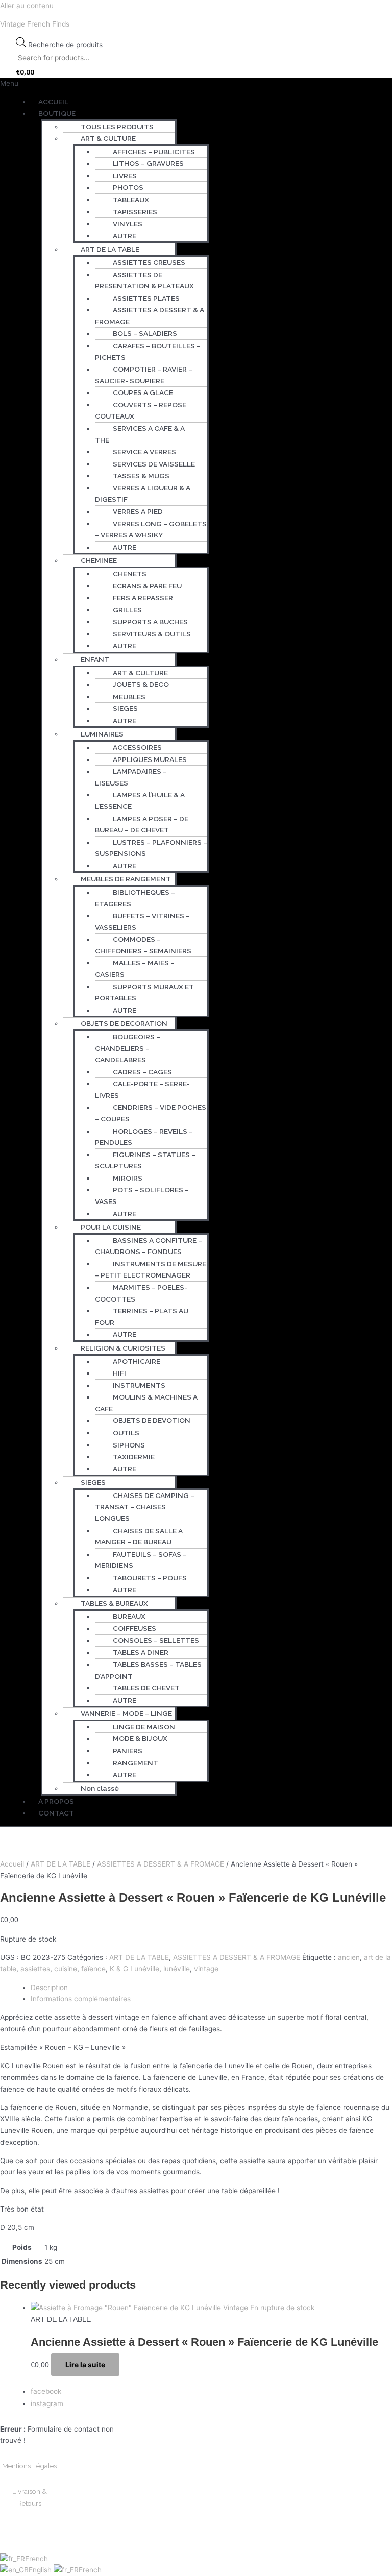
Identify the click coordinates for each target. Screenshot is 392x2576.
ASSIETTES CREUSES (149, 262)
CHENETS (130, 574)
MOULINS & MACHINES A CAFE (146, 1403)
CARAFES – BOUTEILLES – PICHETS (148, 351)
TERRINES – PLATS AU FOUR (142, 1317)
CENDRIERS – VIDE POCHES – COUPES (151, 1113)
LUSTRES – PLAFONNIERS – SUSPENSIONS (151, 848)
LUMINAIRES (102, 734)
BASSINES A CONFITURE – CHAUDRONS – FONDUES (149, 1246)
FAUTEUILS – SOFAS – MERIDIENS (141, 1560)
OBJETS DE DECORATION (124, 1023)
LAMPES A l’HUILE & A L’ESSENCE (140, 801)
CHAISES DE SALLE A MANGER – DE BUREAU (139, 1537)
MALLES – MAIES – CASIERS (135, 968)
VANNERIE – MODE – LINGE (126, 1713)
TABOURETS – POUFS (150, 1578)
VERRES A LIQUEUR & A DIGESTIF (143, 494)
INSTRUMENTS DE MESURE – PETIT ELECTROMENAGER (151, 1270)
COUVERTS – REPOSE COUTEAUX (141, 411)
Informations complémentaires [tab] (81, 1999)
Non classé (100, 1788)
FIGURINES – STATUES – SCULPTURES (145, 1160)
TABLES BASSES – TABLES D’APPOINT (148, 1670)
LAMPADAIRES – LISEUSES (131, 777)
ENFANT (95, 659)
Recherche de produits (65, 44)
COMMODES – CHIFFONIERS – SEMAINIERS (143, 945)
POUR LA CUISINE (111, 1227)
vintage (206, 1969)
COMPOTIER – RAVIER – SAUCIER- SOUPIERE (144, 375)
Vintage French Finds (35, 24)
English (41, 2570)
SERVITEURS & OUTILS (152, 634)
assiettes (35, 1969)
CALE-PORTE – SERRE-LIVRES (142, 1089)
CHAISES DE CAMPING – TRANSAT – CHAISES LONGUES (145, 1507)
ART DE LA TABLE (110, 249)
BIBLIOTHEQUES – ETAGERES (135, 898)
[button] (196, 83)
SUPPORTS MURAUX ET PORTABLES (144, 992)
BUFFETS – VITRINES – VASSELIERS (142, 922)
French (36, 2559)
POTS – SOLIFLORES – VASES (142, 1196)
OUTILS (126, 1433)
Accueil (12, 1864)
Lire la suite (85, 2365)
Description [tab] (49, 1988)
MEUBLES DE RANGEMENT (126, 879)
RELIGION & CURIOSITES (123, 1348)
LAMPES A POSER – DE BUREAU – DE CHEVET (142, 825)
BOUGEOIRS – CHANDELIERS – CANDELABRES (128, 1048)
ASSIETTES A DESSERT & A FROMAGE (150, 316)
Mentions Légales (29, 2466)
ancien (349, 1957)
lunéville (177, 1969)
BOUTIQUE (57, 113)
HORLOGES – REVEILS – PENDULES (144, 1137)
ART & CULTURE (108, 138)
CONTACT (56, 1813)
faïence (93, 1969)
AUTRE (125, 236)
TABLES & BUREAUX (114, 1603)
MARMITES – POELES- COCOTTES (141, 1293)
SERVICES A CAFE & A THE (140, 434)
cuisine (66, 1969)
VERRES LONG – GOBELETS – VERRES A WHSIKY (151, 530)
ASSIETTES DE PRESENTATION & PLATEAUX (144, 280)
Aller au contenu (27, 6)
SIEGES (93, 1482)
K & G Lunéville (134, 1969)
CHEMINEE (99, 560)
